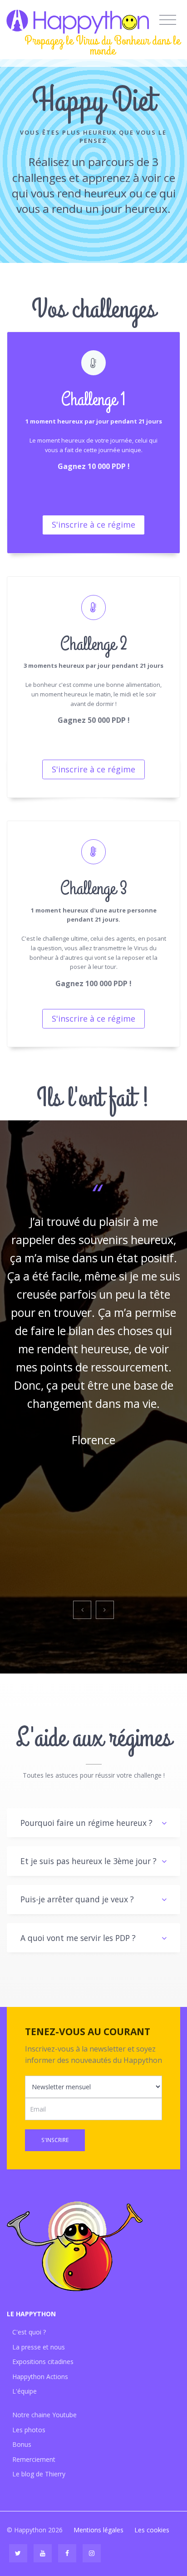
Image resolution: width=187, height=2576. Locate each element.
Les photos (29, 2430)
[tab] (93, 1823)
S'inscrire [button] (55, 2140)
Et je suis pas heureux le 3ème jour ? (89, 1861)
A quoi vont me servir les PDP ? (78, 1938)
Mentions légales (98, 2530)
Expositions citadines (43, 2362)
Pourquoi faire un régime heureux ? (86, 1823)
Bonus (22, 2444)
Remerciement (34, 2459)
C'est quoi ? (29, 2332)
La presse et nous (39, 2347)
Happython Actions (40, 2377)
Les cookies (152, 2530)
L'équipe (25, 2391)
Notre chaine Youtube (44, 2415)
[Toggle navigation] (168, 20)
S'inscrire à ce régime (93, 524)
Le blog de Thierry (39, 2474)
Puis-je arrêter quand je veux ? (77, 1899)
